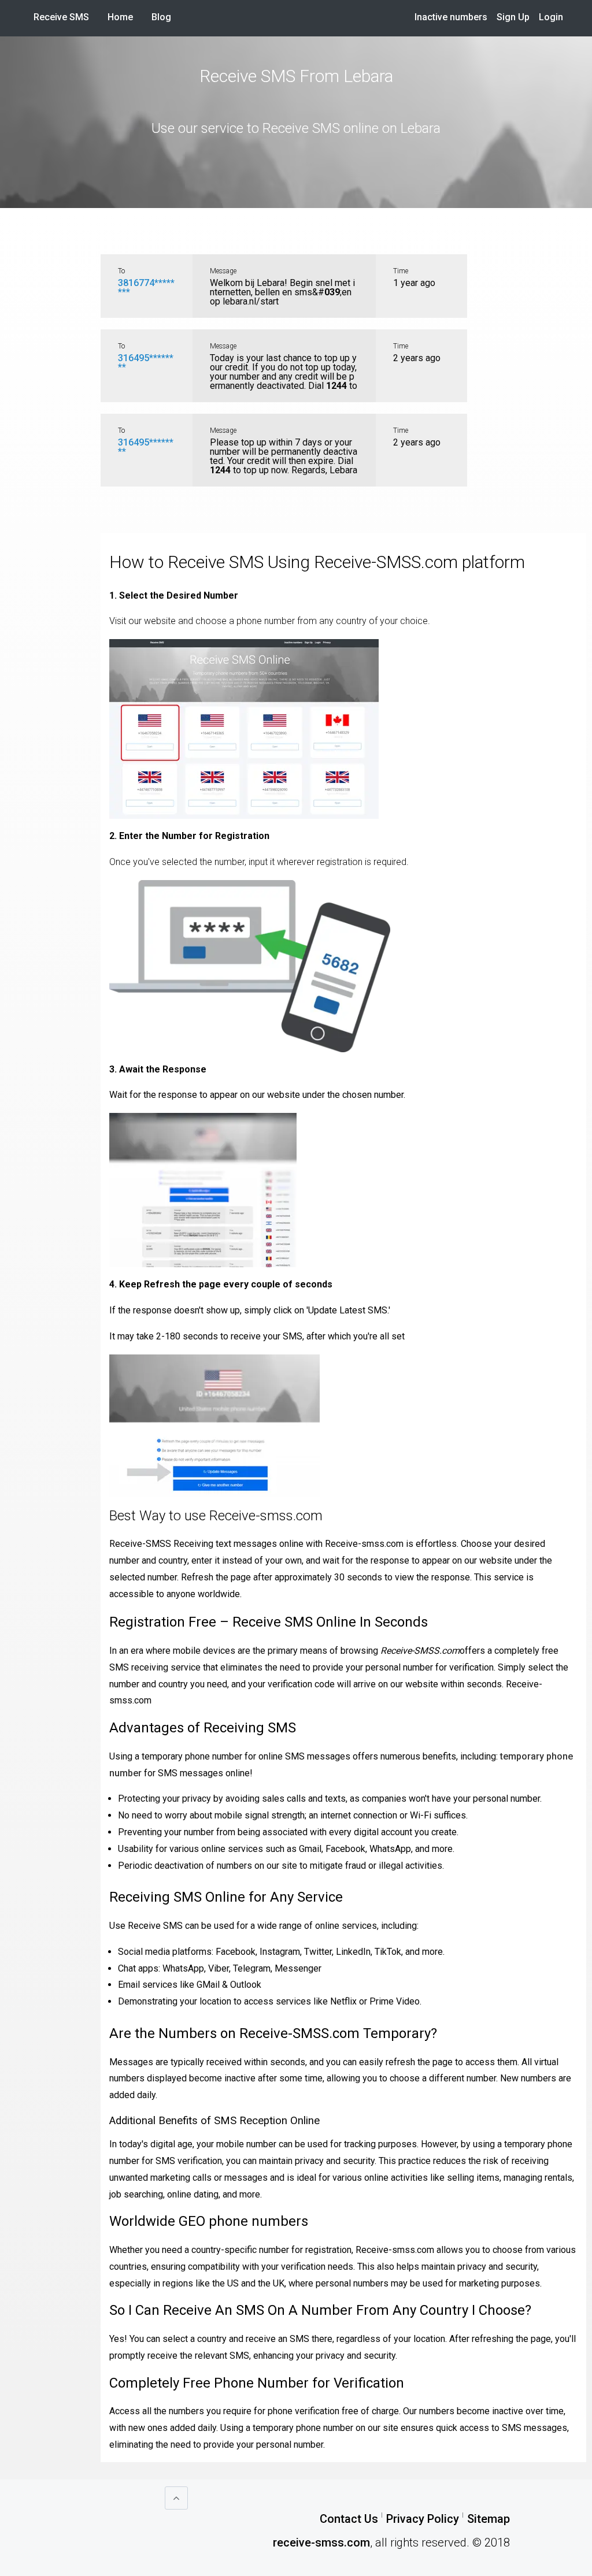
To (121, 271)
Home (125, 17)
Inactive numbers (451, 17)
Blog (161, 17)
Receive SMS (61, 17)
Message (223, 271)
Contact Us (349, 2519)
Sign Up (513, 17)
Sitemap (489, 2519)
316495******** (146, 363)
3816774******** (146, 287)
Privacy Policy (423, 2519)
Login (551, 17)
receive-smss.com (321, 2542)
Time (401, 271)
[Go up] (176, 2498)
